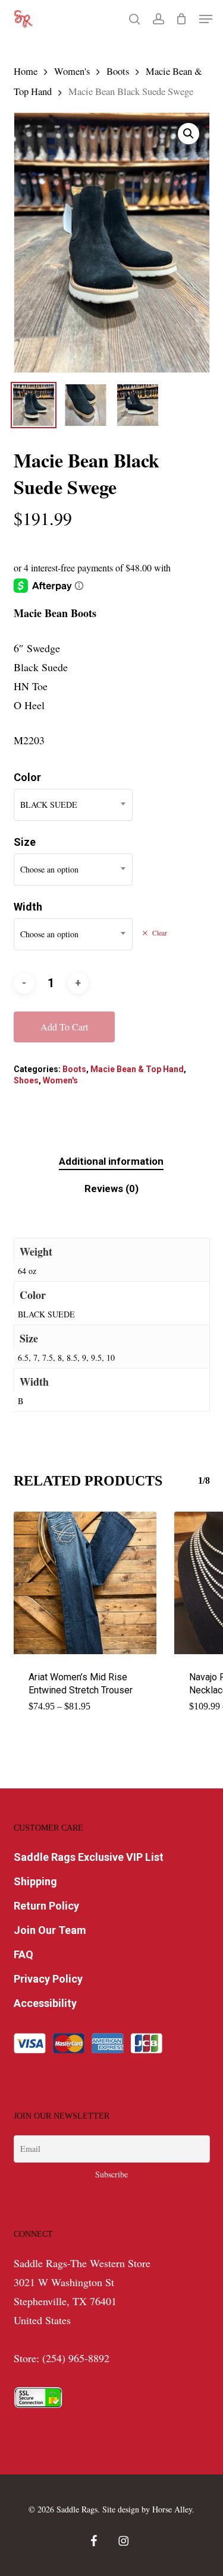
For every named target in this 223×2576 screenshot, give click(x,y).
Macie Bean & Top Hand (137, 1069)
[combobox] (73, 805)
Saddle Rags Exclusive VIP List (89, 1857)
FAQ (23, 1954)
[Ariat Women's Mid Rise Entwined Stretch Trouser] (85, 1583)
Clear (160, 933)
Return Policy (46, 1906)
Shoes (26, 1080)
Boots (118, 71)
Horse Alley (172, 2509)
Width (28, 907)
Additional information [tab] (111, 1161)
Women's (72, 71)
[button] (206, 19)
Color (27, 777)
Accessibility (45, 2003)
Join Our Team (50, 1930)
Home (26, 71)
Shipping (35, 1881)
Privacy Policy (48, 1979)
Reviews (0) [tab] (111, 1189)
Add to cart (64, 1027)
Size (25, 842)
